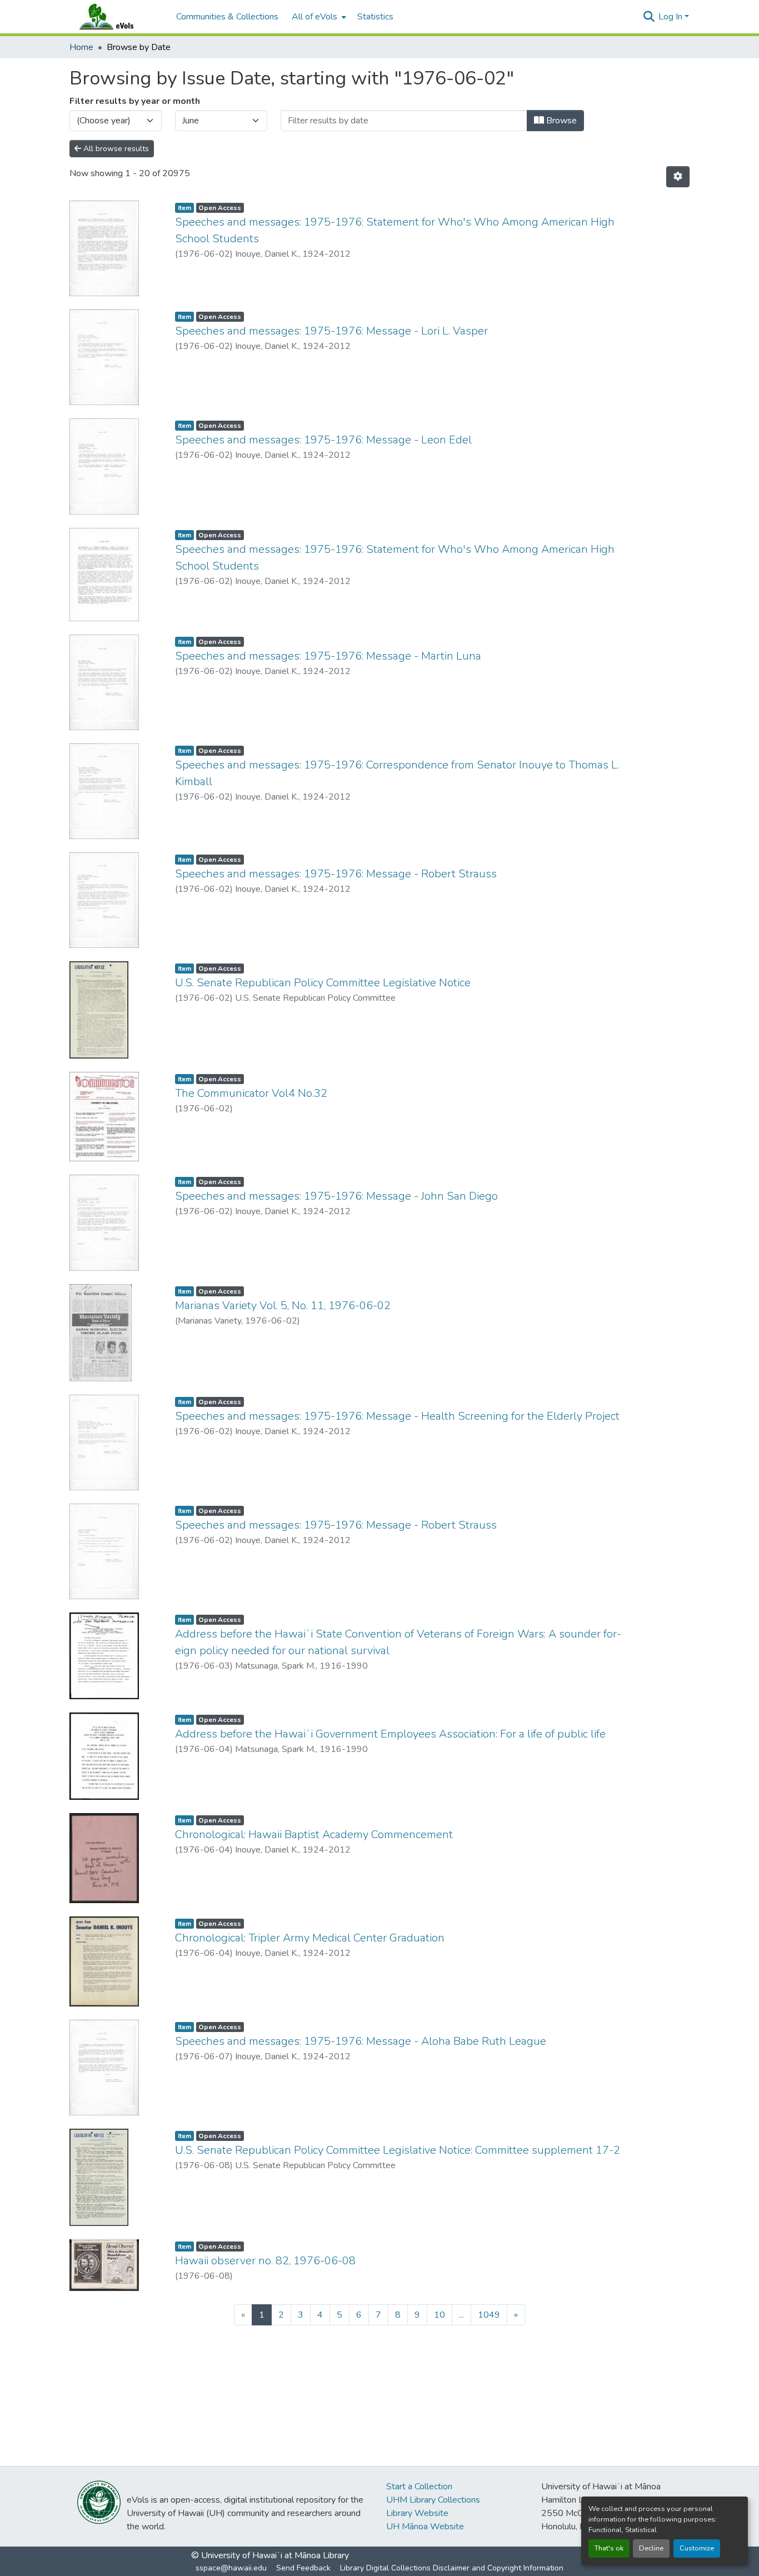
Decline (651, 2548)
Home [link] (81, 47)
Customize (697, 2548)
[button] (117, 17)
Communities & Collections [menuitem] (227, 17)
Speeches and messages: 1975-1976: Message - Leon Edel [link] (323, 440)
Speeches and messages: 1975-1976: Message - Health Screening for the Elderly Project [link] (397, 1416)
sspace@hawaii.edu (231, 2568)
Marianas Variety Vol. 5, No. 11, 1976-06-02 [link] (283, 1306)
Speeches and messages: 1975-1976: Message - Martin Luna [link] (328, 656)
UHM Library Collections (433, 2500)
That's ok (609, 2548)
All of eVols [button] (314, 17)
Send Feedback (303, 2568)
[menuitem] (318, 17)
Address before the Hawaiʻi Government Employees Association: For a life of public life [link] (390, 1734)
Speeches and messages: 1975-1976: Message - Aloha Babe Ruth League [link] (361, 2041)
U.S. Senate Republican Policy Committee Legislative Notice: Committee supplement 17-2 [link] (398, 2150)
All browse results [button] (115, 149)
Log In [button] (671, 17)
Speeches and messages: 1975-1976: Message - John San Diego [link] (336, 1196)
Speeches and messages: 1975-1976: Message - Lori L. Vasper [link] (331, 331)
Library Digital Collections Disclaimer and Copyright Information (452, 2568)
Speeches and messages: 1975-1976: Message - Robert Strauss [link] (336, 874)
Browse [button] (560, 121)
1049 (489, 2315)
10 (440, 2315)
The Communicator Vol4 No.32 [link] (251, 1093)
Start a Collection (419, 2487)
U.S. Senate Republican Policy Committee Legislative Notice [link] (323, 983)
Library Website (417, 2513)
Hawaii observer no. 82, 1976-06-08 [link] (265, 2261)
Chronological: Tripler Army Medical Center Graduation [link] (310, 1938)
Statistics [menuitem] (375, 17)
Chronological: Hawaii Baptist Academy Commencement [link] (314, 1834)
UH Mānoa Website (425, 2527)
